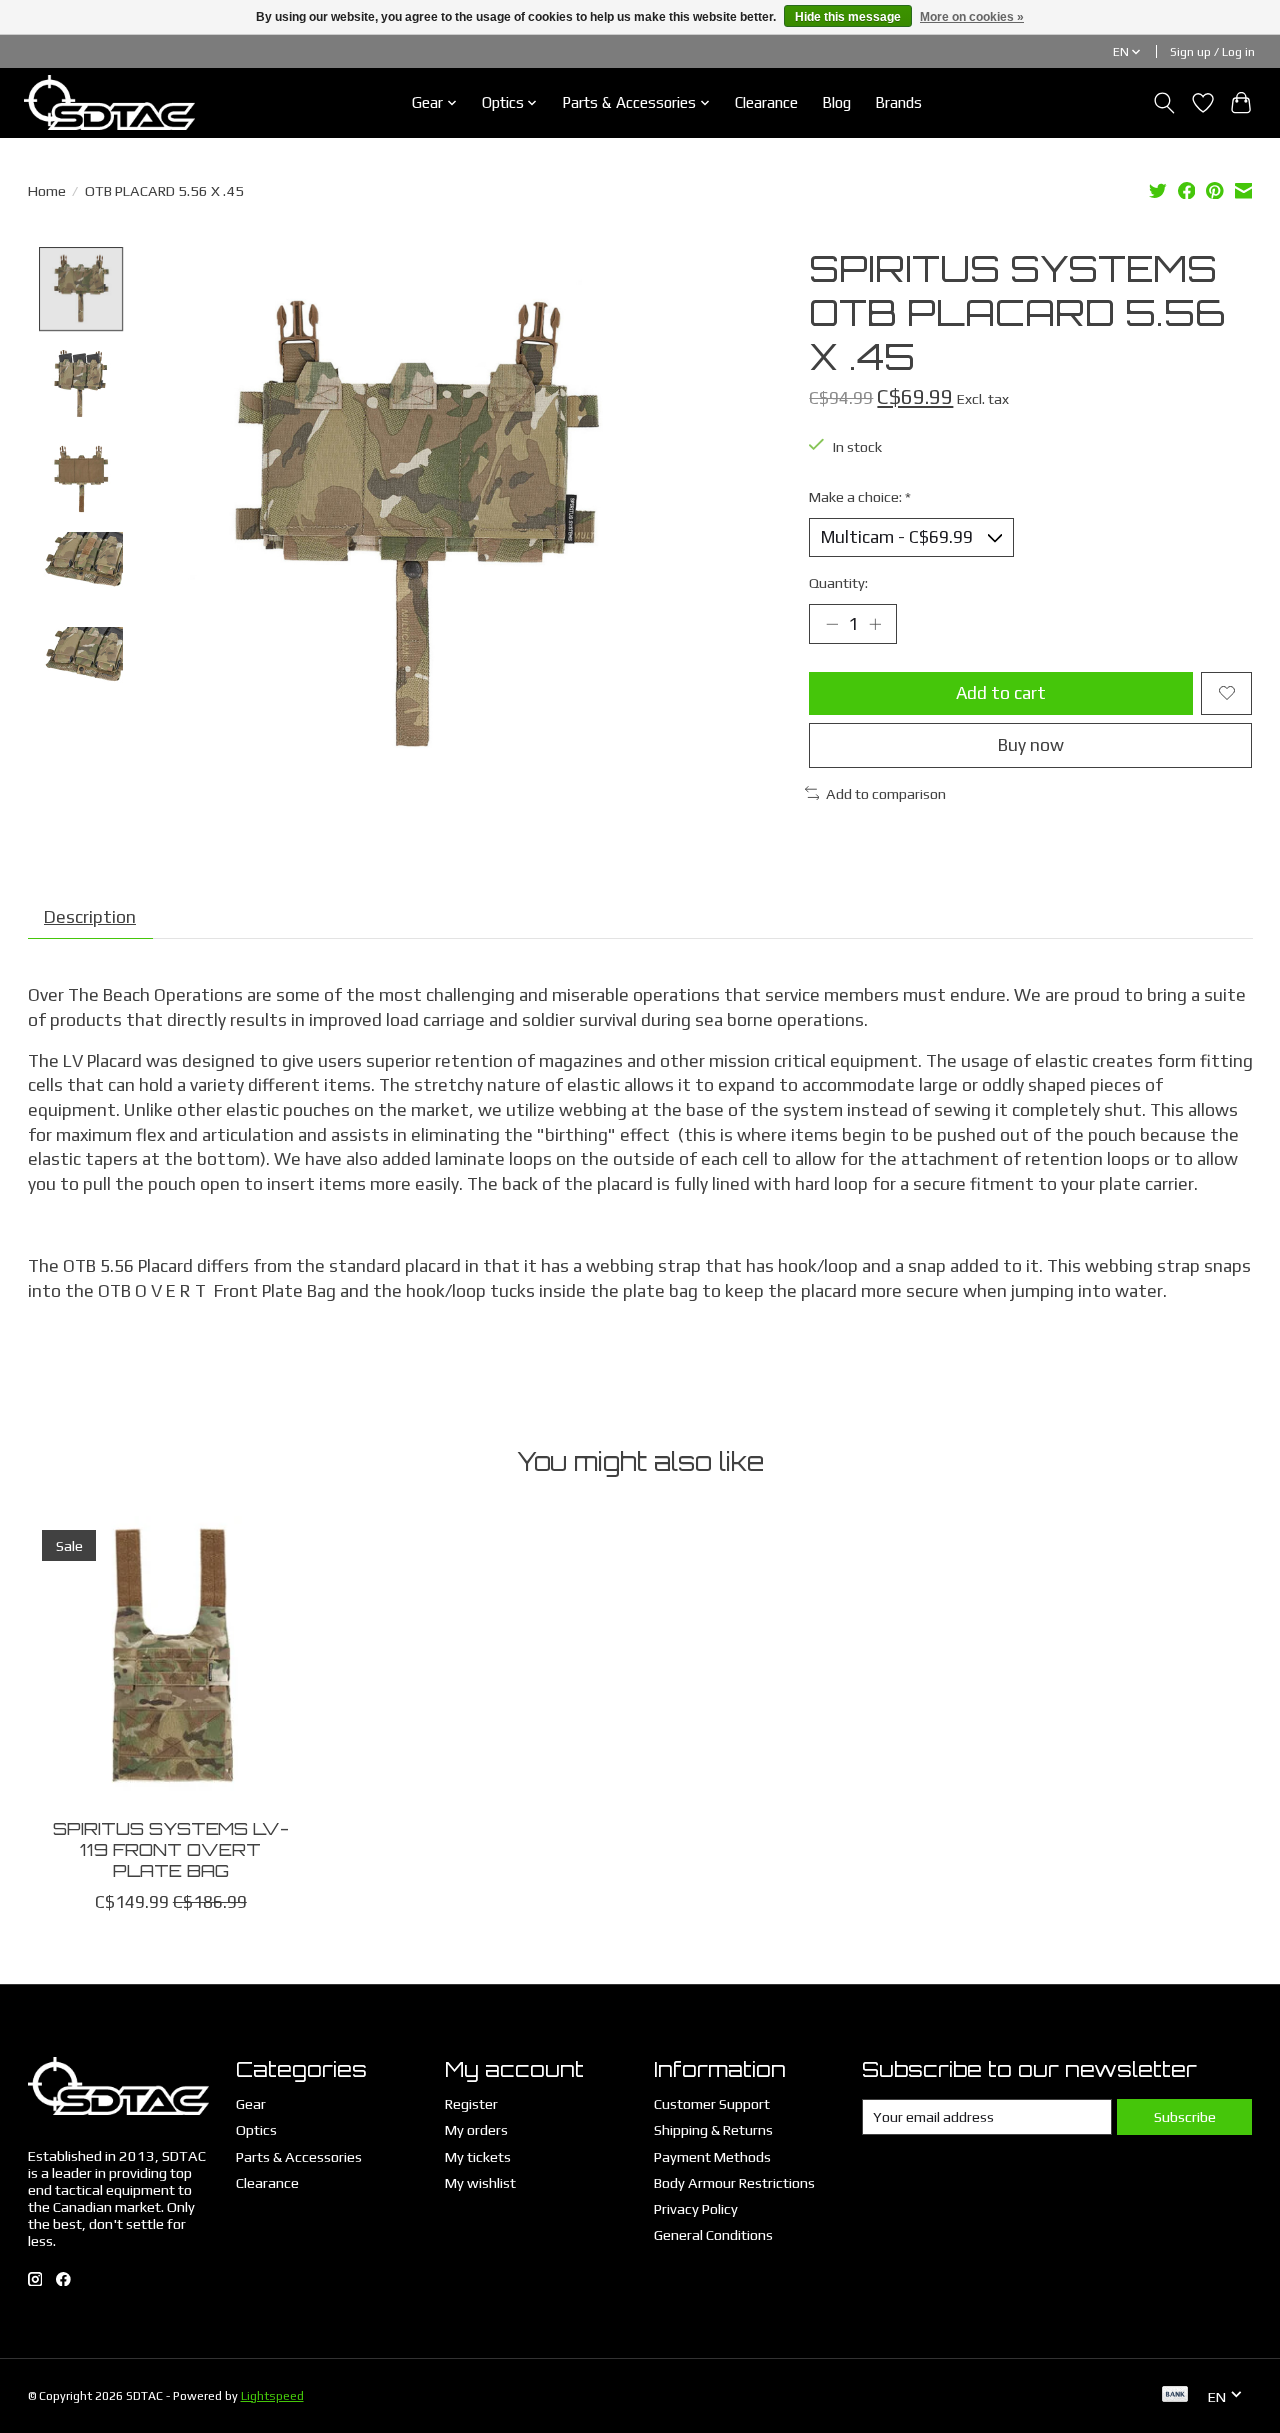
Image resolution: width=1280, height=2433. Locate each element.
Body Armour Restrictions (734, 2182)
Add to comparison (886, 793)
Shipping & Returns (713, 2129)
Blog (836, 102)
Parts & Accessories (299, 2156)
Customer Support (712, 2103)
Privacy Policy (696, 2208)
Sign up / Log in (1212, 52)
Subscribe (1185, 2116)
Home (47, 190)
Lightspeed (272, 2396)
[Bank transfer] (1175, 2395)
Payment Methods (712, 2156)
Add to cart (1001, 693)
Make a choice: (860, 496)
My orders (476, 2129)
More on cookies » (972, 17)
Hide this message (848, 17)
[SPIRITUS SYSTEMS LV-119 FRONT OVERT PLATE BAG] (171, 1659)
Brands (898, 102)
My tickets (478, 2156)
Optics (256, 2129)
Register (471, 2103)
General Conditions (713, 2234)
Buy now (1031, 745)
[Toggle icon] (1163, 103)
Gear (251, 2103)
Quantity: (838, 582)
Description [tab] (90, 917)
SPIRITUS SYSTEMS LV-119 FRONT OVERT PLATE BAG (170, 1849)
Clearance (766, 102)
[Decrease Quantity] (832, 624)
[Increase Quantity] (875, 624)
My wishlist (480, 2182)
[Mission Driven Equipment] (109, 102)
